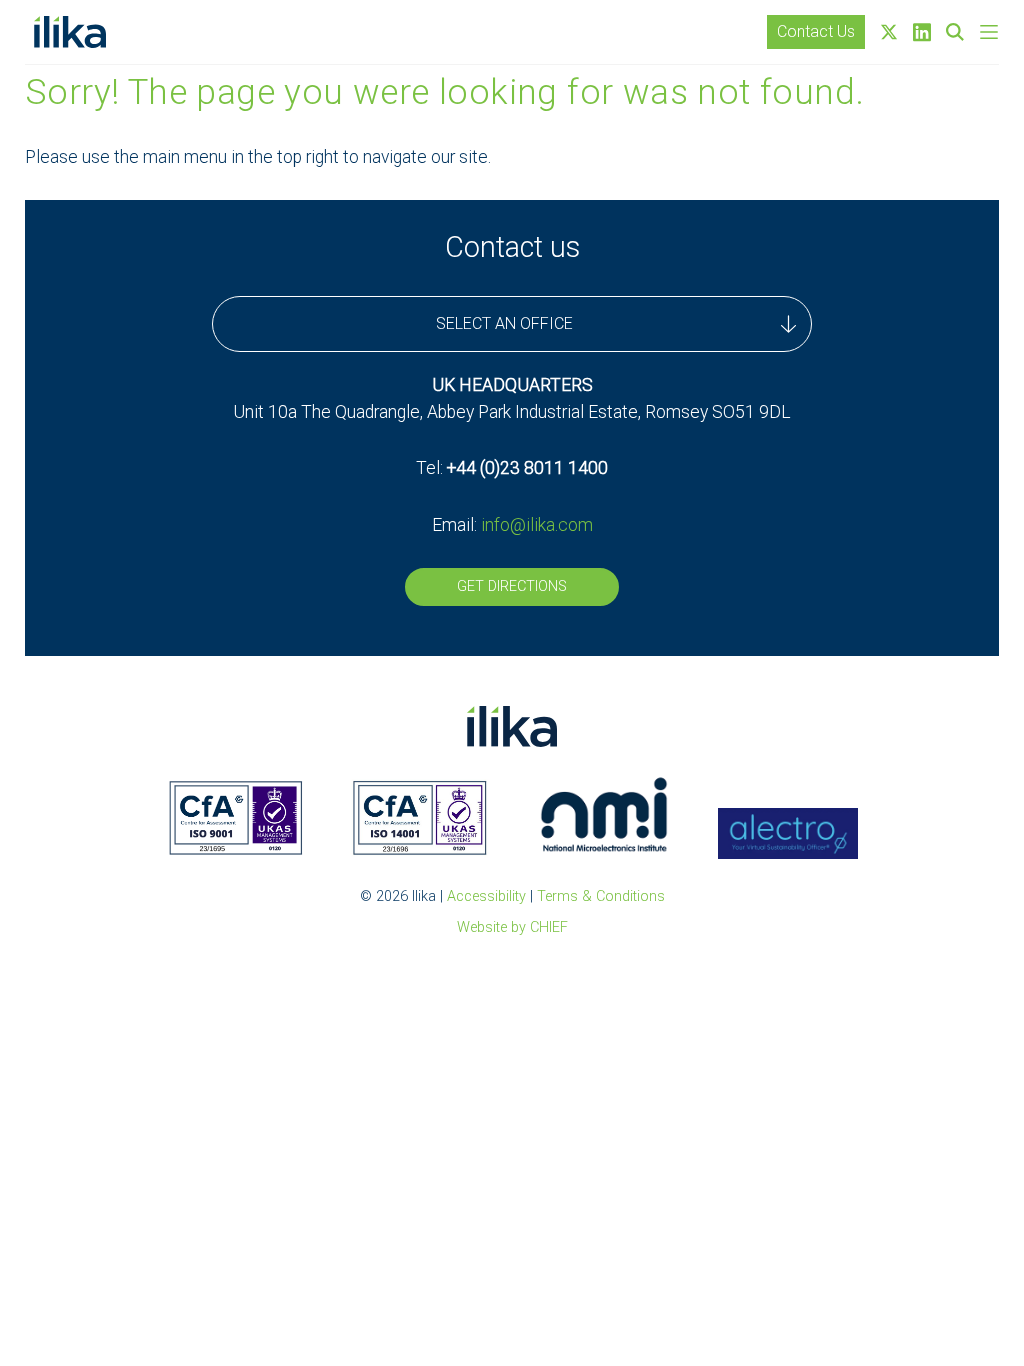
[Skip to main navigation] (989, 32)
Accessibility (486, 896)
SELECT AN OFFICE (504, 323)
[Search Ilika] (955, 32)
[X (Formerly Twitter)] (889, 32)
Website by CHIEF (512, 927)
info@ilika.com (537, 525)
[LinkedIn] (922, 32)
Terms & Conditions (601, 896)
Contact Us (816, 31)
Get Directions (512, 586)
